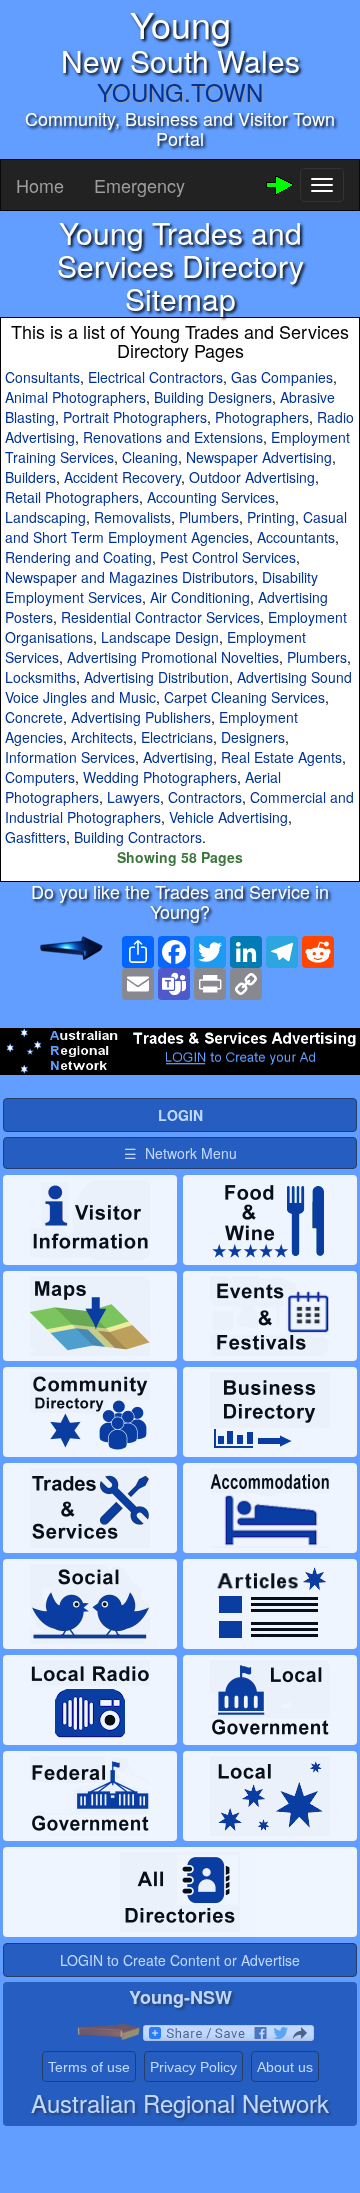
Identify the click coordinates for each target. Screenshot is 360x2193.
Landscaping (45, 517)
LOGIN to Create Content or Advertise (180, 1960)
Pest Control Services (228, 557)
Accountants (296, 537)
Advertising (178, 757)
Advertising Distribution (156, 677)
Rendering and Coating (78, 557)
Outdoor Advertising (252, 477)
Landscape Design (160, 637)
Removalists (132, 517)
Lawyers (133, 797)
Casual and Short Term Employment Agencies (176, 527)
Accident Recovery (122, 477)
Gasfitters (35, 837)
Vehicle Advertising (228, 817)
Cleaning (150, 457)
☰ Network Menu (180, 1153)
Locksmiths (40, 677)
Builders (30, 477)
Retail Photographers (72, 497)
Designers (253, 737)
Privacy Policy (193, 2067)
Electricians (177, 737)
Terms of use (89, 2067)
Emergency (139, 185)
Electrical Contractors (155, 377)
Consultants (42, 377)
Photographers (262, 417)
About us (285, 2067)
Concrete (34, 717)
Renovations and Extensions (173, 437)
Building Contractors (138, 837)
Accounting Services (211, 497)
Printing (271, 517)
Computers (40, 777)
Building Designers (213, 397)
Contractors (205, 797)
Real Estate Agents (281, 757)
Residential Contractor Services (160, 617)
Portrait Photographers (135, 417)
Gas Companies (282, 377)
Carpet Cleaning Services (244, 697)
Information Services (70, 757)
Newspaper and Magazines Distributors (129, 577)
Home (40, 185)
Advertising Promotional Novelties (173, 657)
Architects (102, 737)
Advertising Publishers (141, 717)
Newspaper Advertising (259, 457)
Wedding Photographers (160, 777)
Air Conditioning (200, 597)
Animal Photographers (75, 397)
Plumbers (209, 517)
